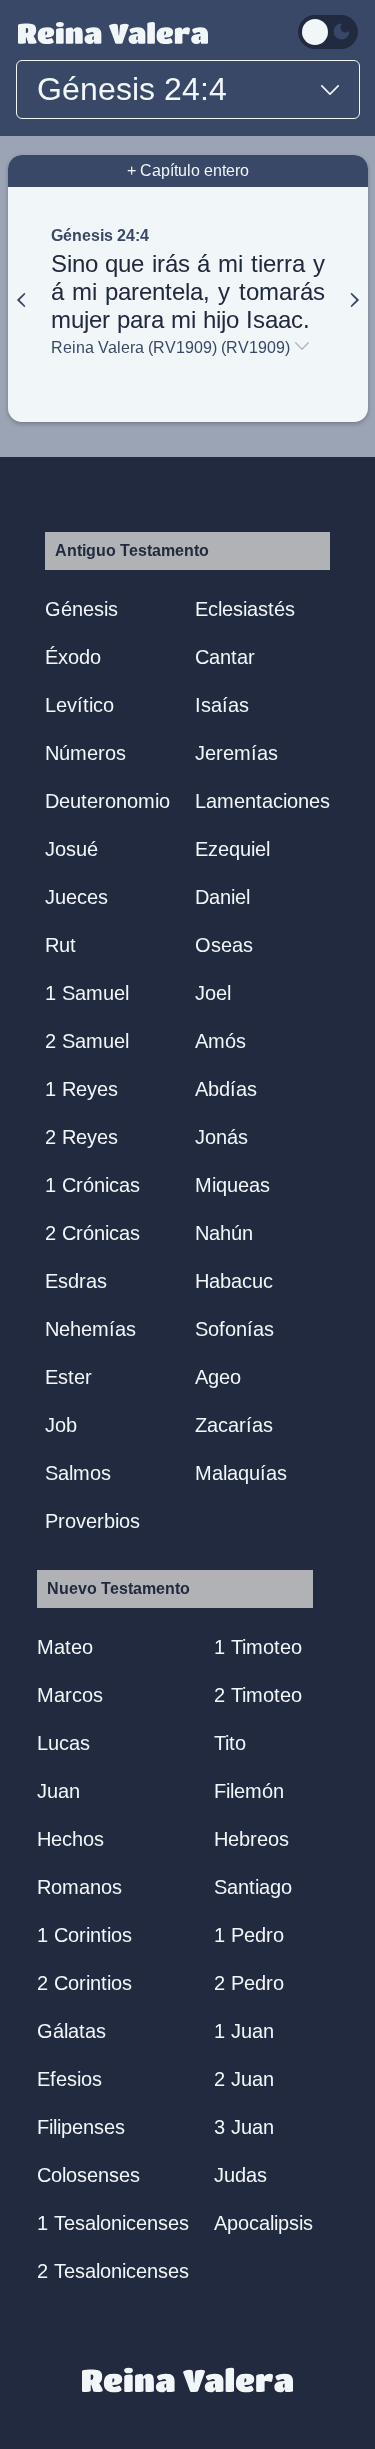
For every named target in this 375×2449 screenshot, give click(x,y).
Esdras (76, 1281)
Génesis (81, 609)
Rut (60, 945)
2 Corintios (84, 1983)
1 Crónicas (92, 1185)
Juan (58, 1791)
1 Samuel (87, 993)
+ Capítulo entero (188, 170)
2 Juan (244, 2079)
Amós (220, 1041)
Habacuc (234, 1281)
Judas (240, 2175)
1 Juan (244, 2031)
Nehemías (90, 1329)
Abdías (226, 1089)
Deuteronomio (107, 801)
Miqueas (232, 1185)
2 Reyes (81, 1137)
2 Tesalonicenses (113, 2271)
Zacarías (234, 1425)
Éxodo (73, 657)
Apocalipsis (263, 2223)
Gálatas (71, 2031)
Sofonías (234, 1329)
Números (85, 753)
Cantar (225, 657)
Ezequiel (232, 849)
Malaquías (241, 1473)
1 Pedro (249, 1935)
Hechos (70, 1839)
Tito (230, 1743)
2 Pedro (249, 1983)
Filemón (249, 1791)
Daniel (222, 897)
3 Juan (244, 2127)
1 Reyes (81, 1089)
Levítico (79, 705)
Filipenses (81, 2127)
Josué (71, 849)
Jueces (76, 897)
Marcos (70, 1695)
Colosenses (88, 2175)
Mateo (65, 1647)
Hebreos (251, 1839)
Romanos (79, 1887)
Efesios (69, 2079)
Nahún (224, 1233)
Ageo (218, 1377)
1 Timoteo (258, 1647)
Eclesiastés (245, 609)
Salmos (78, 1473)
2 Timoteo (258, 1695)
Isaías (222, 705)
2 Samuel (87, 1041)
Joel (213, 993)
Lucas (63, 1743)
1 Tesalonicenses (113, 2223)
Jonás (221, 1137)
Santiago (253, 1887)
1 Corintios (84, 1935)
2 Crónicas (92, 1233)
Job (61, 1425)
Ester (68, 1377)
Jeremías (236, 753)
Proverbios (92, 1521)
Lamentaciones (262, 801)
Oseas (224, 945)
